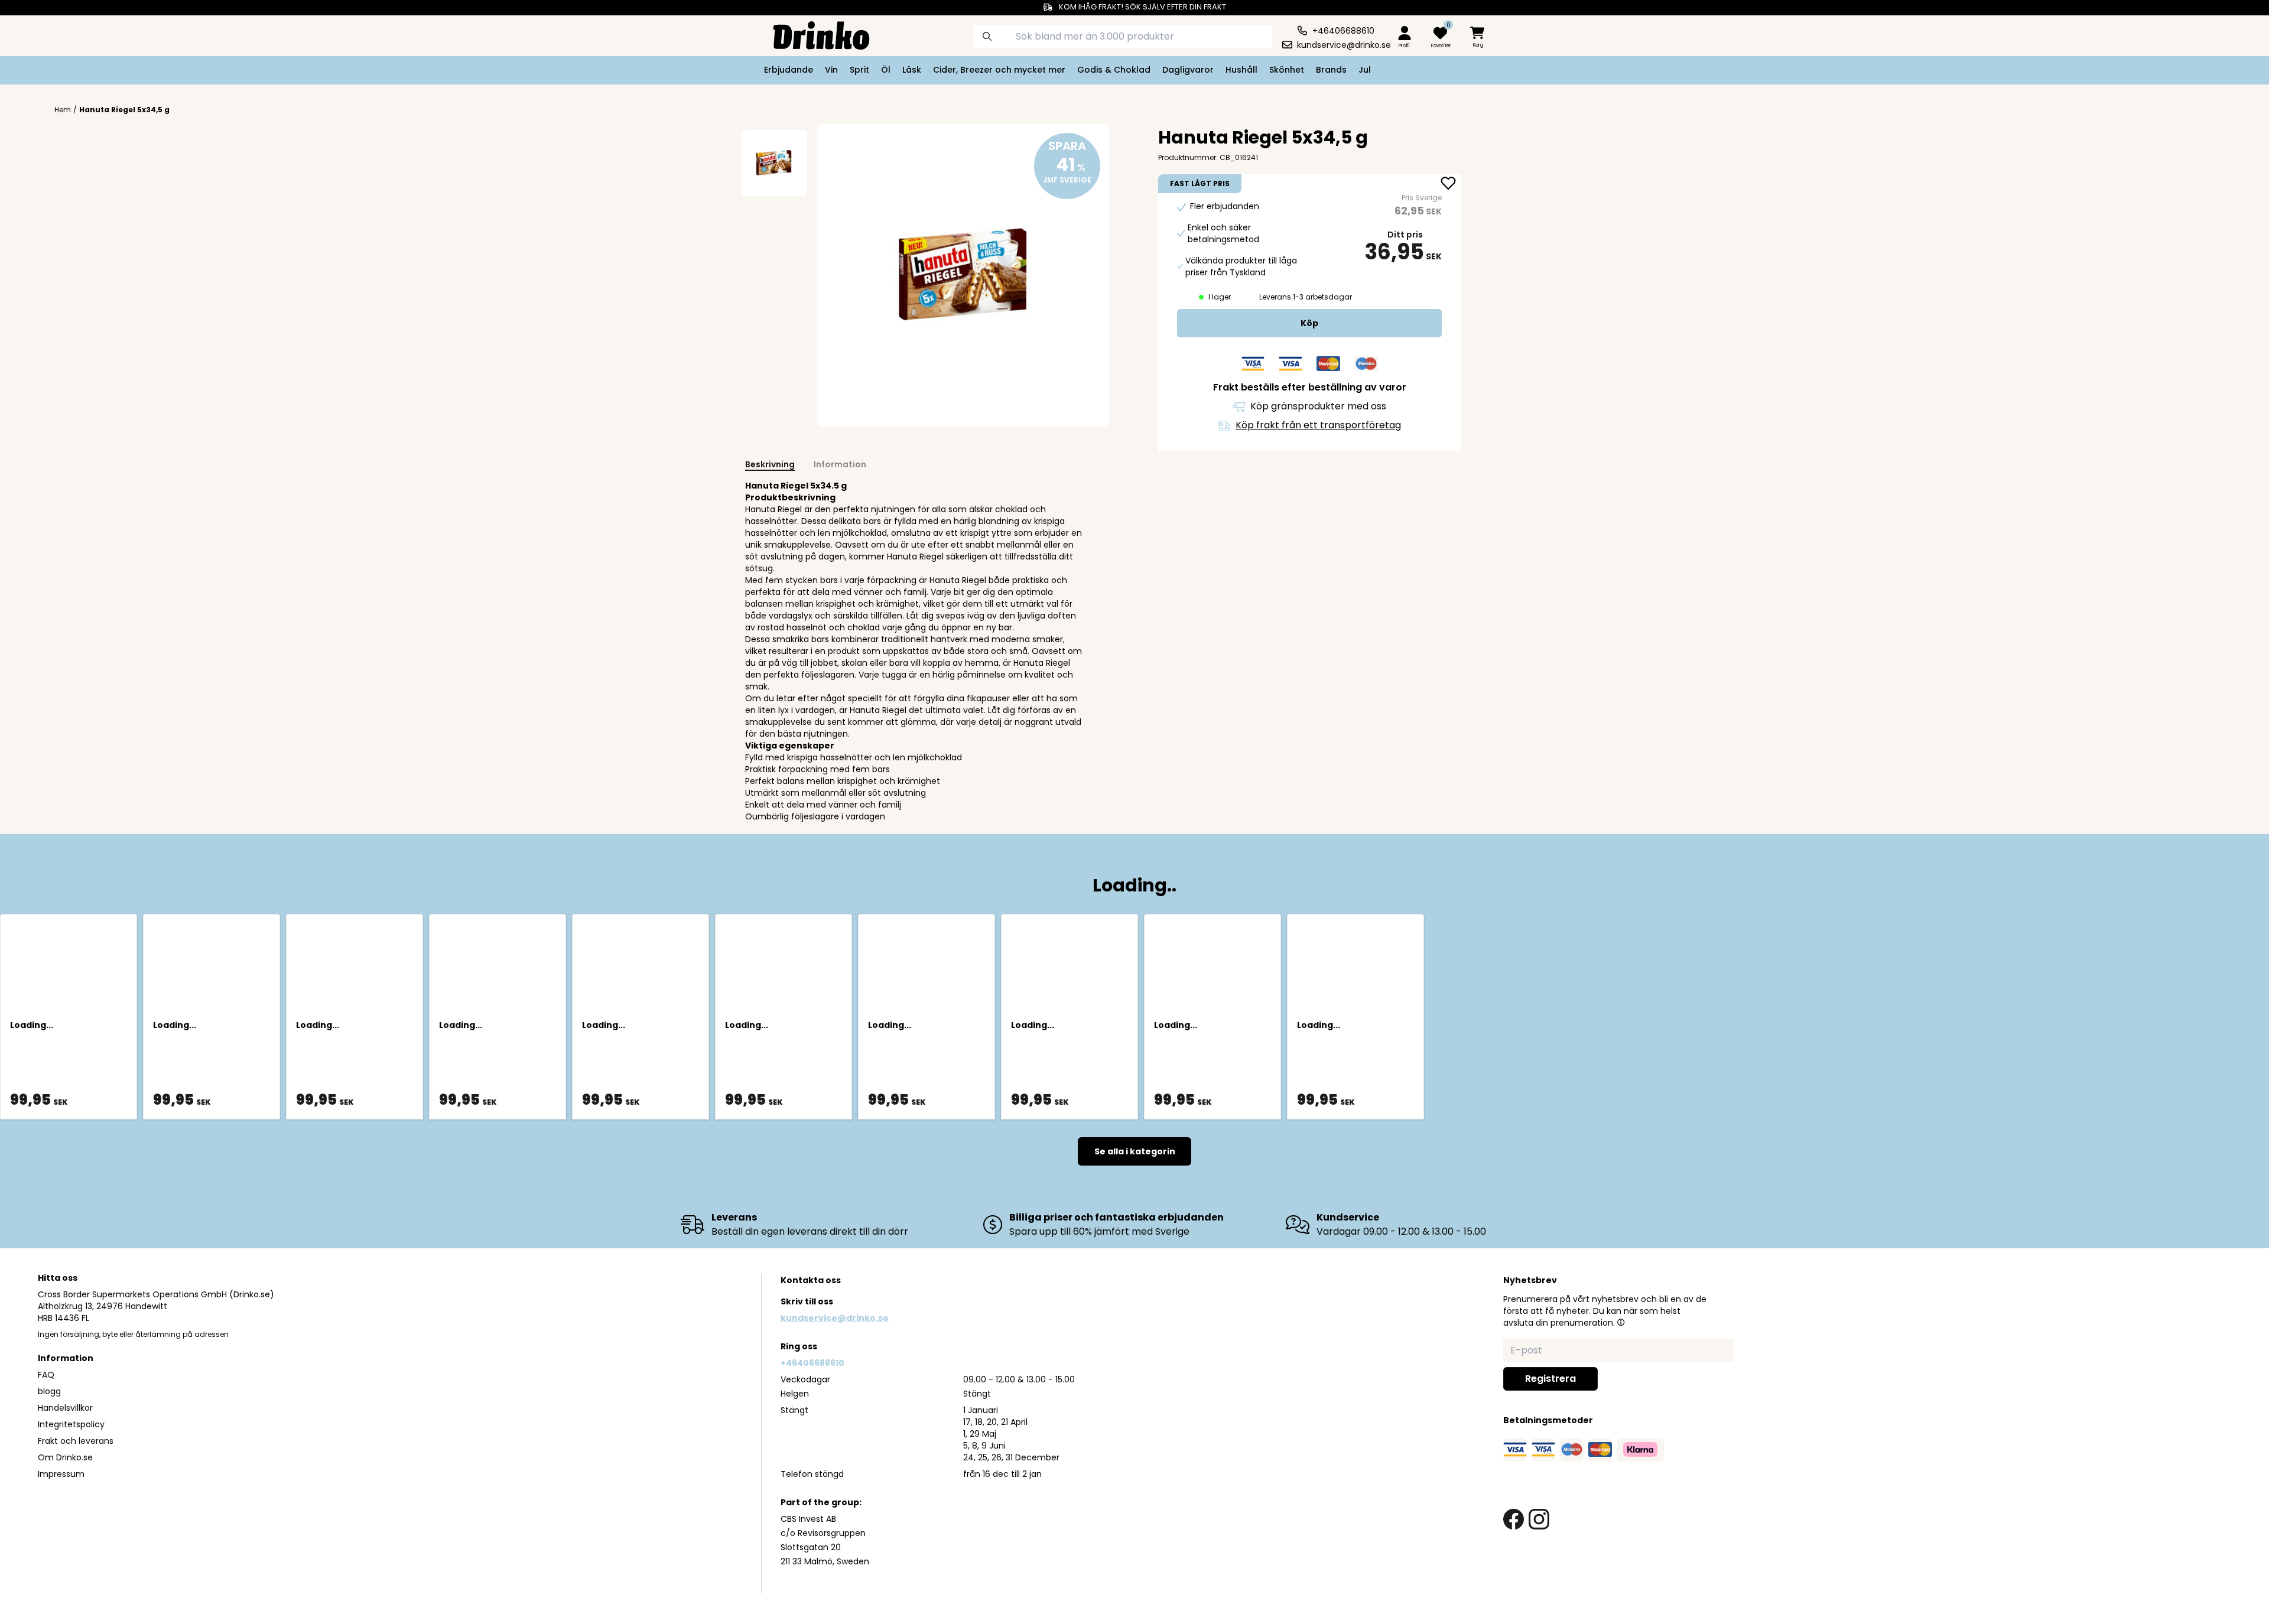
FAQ (46, 1375)
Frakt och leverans (76, 1441)
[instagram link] (1539, 1519)
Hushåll (1241, 70)
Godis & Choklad (1114, 70)
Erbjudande (789, 70)
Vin (831, 70)
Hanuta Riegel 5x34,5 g (124, 110)
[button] (1621, 1322)
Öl (886, 70)
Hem (63, 110)
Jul (1365, 70)
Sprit (859, 70)
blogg (49, 1391)
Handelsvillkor (65, 1408)
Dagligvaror (1188, 70)
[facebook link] (1514, 1519)
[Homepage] (812, 34)
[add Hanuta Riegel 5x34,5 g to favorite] (1448, 184)
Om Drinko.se (65, 1457)
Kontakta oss (811, 1280)
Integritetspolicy (71, 1424)
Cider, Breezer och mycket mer (999, 70)
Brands (1331, 70)
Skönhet (1287, 70)
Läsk (912, 70)
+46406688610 (812, 1363)
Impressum (61, 1474)
